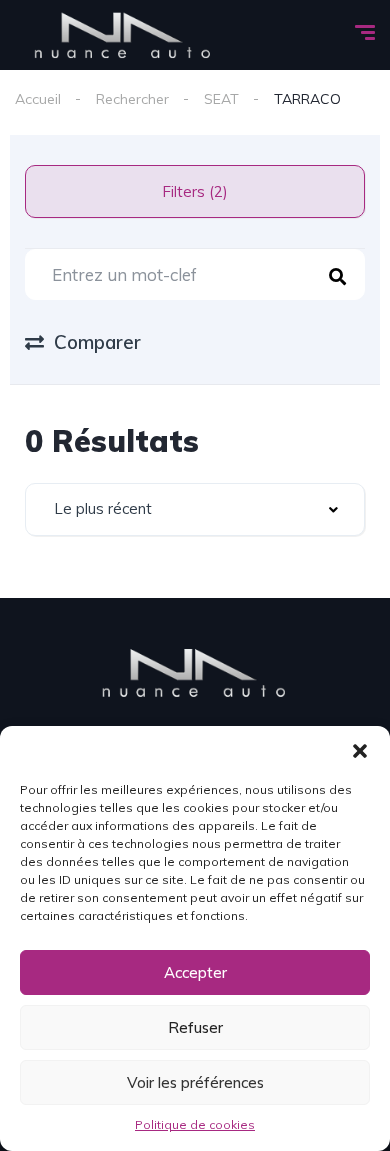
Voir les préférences (195, 1082)
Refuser (195, 1027)
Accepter (195, 972)
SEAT (221, 99)
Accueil (38, 99)
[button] (360, 751)
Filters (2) (195, 191)
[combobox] (195, 509)
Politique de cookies (195, 1124)
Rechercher (132, 99)
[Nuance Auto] (123, 35)
